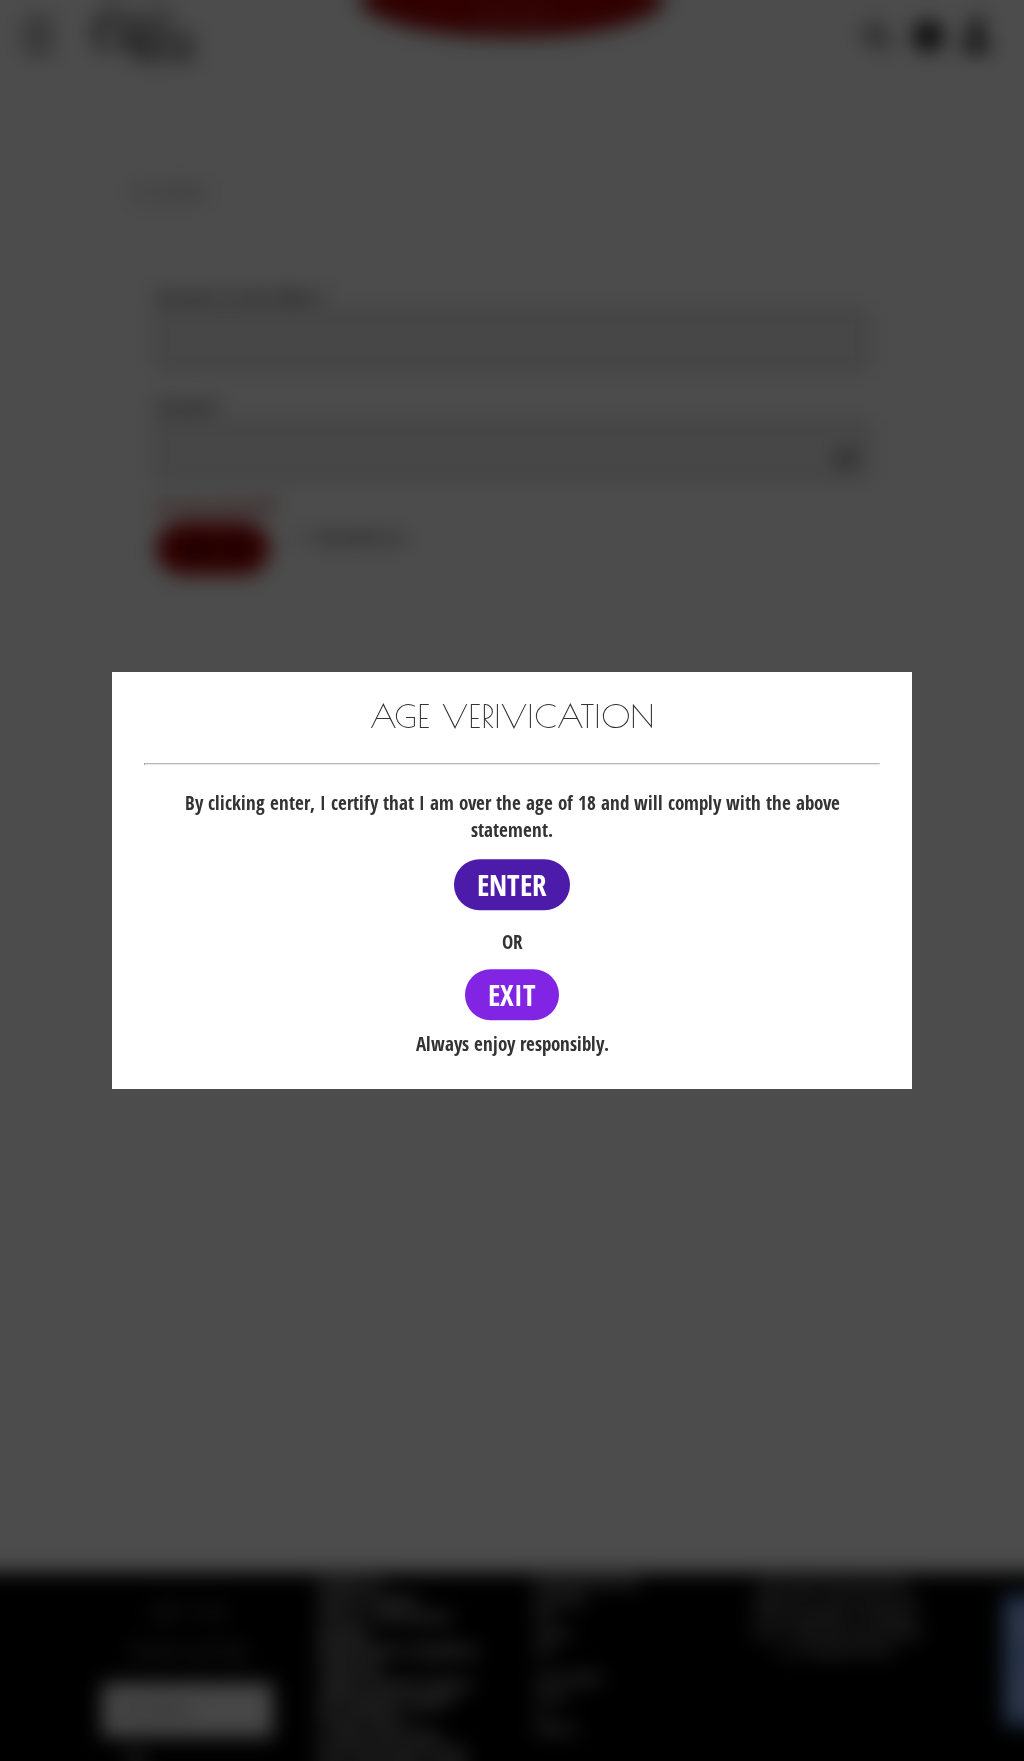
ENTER (512, 884)
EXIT (512, 994)
